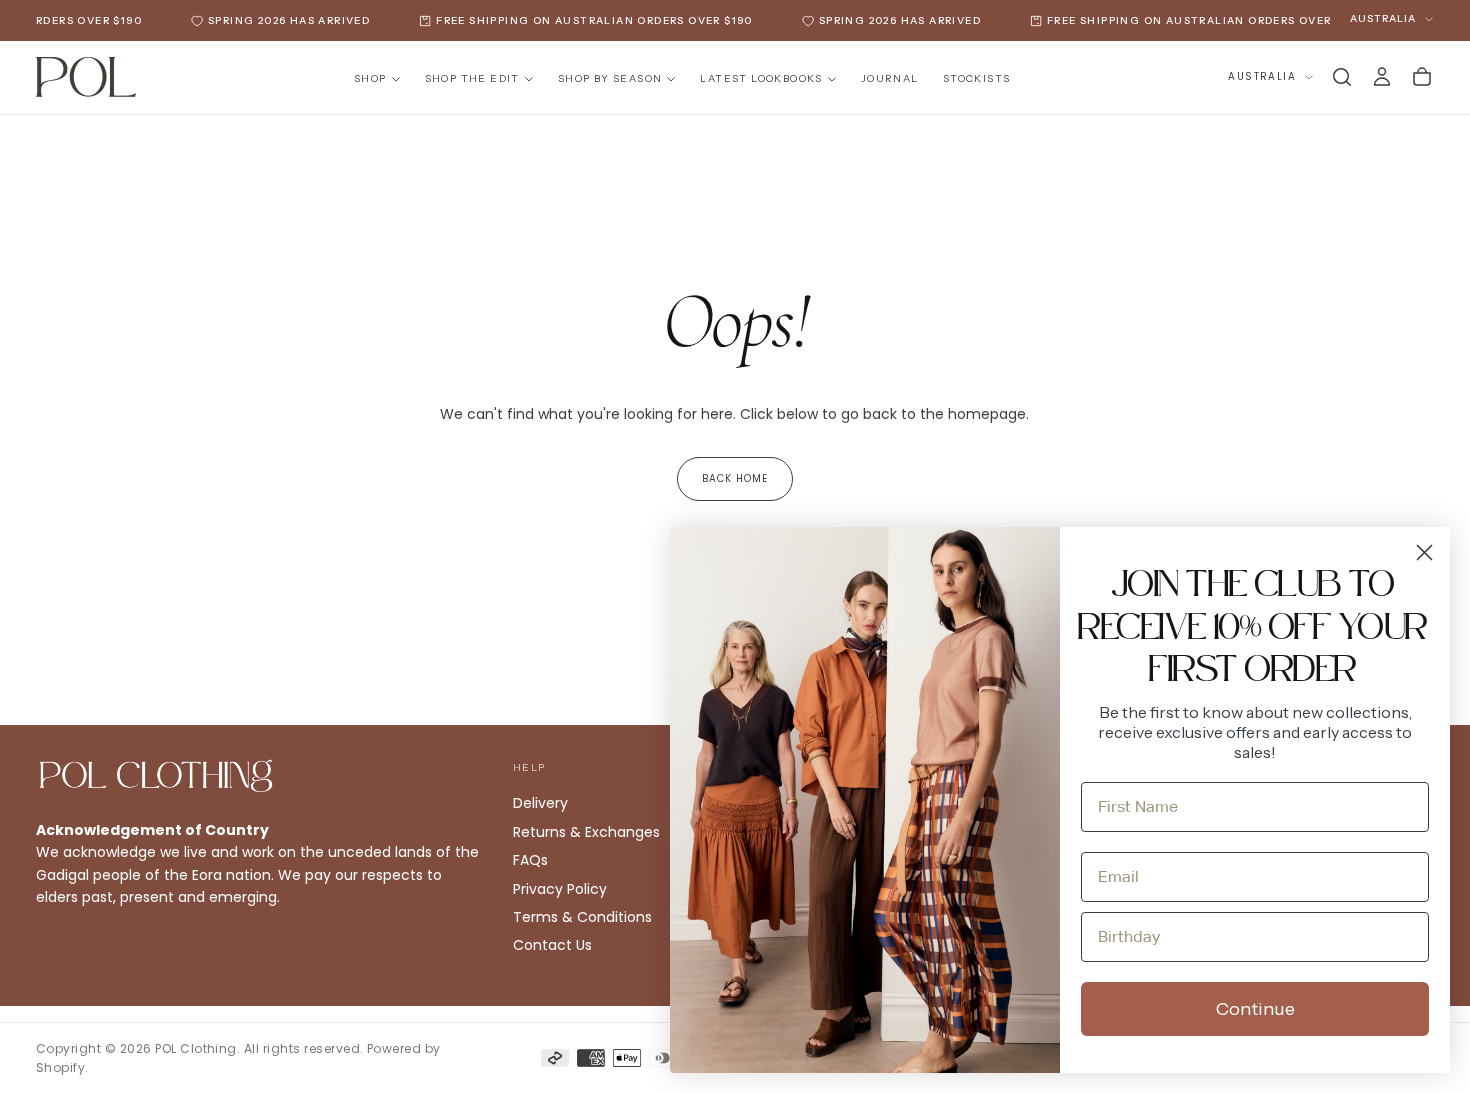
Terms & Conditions (582, 917)
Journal (890, 78)
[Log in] (1382, 77)
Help (529, 767)
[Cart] (1422, 77)
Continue (1255, 1009)
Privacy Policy (560, 889)
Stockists (977, 78)
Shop (370, 78)
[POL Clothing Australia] (156, 776)
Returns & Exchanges (586, 832)
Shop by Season (610, 78)
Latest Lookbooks (761, 78)
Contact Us (552, 945)
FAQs (530, 860)
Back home (735, 478)
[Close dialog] (1424, 552)
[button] (1342, 77)
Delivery (540, 803)
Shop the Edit (472, 78)
